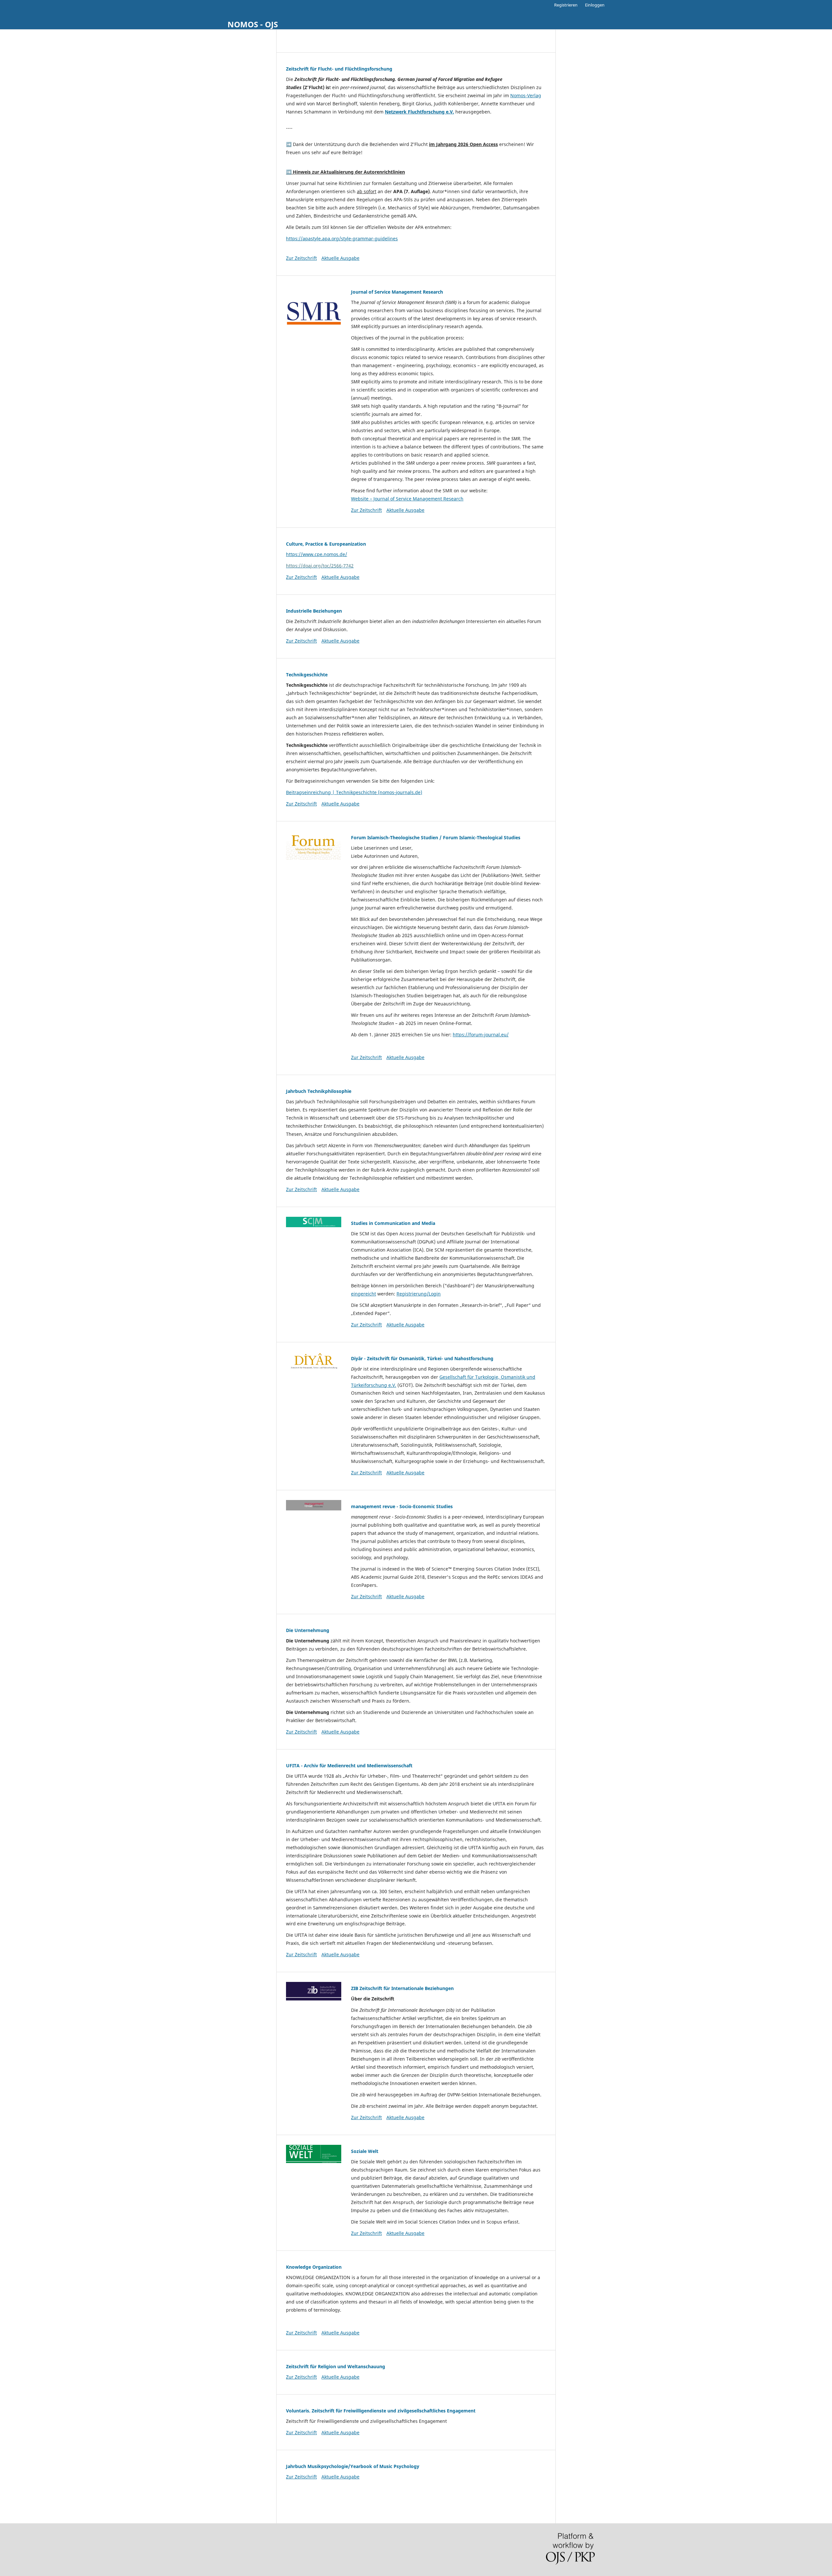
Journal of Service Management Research (397, 292)
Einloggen (595, 5)
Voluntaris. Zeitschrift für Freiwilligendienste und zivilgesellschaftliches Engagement (381, 2411)
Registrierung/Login (419, 1294)
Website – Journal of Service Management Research (407, 499)
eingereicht (364, 1294)
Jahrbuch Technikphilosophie (319, 1091)
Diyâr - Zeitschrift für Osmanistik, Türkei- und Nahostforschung (422, 1358)
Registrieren (566, 5)
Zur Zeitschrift (301, 258)
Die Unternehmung (308, 1630)
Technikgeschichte (307, 675)
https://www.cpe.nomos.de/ (317, 554)
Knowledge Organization (314, 2267)
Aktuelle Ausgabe (340, 258)
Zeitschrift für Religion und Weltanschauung (336, 2366)
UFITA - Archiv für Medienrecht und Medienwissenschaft (349, 1766)
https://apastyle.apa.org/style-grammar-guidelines (342, 239)
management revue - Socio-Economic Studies (402, 1506)
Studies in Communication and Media (393, 1223)
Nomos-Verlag (526, 95)
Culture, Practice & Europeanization (326, 544)
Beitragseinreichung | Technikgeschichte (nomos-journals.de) (354, 792)
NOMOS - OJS (253, 24)
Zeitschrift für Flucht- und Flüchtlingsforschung (339, 69)
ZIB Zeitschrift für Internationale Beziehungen (402, 1988)
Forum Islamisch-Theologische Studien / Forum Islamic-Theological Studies (436, 837)
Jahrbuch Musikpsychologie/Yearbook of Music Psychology (353, 2466)
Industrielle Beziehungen (314, 611)
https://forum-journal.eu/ (481, 1035)
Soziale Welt (365, 2151)
